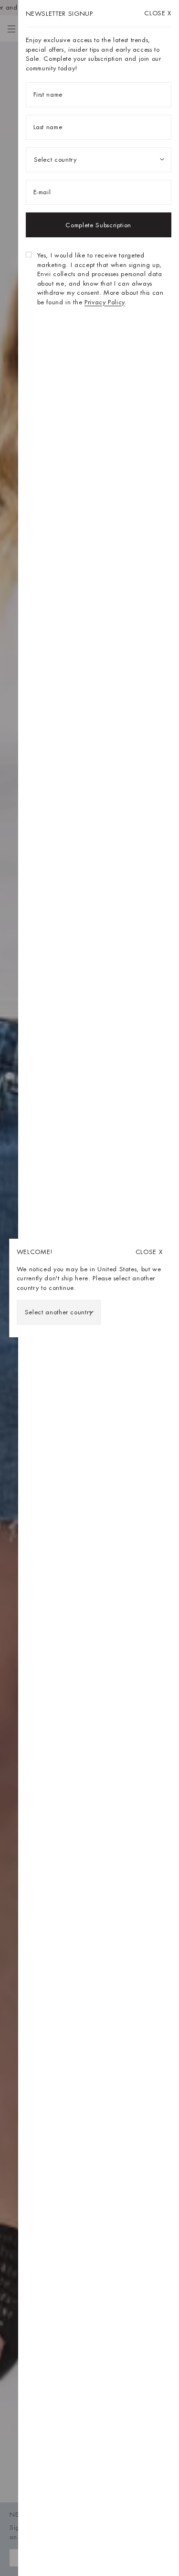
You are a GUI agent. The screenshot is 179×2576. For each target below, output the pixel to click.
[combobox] (59, 1312)
